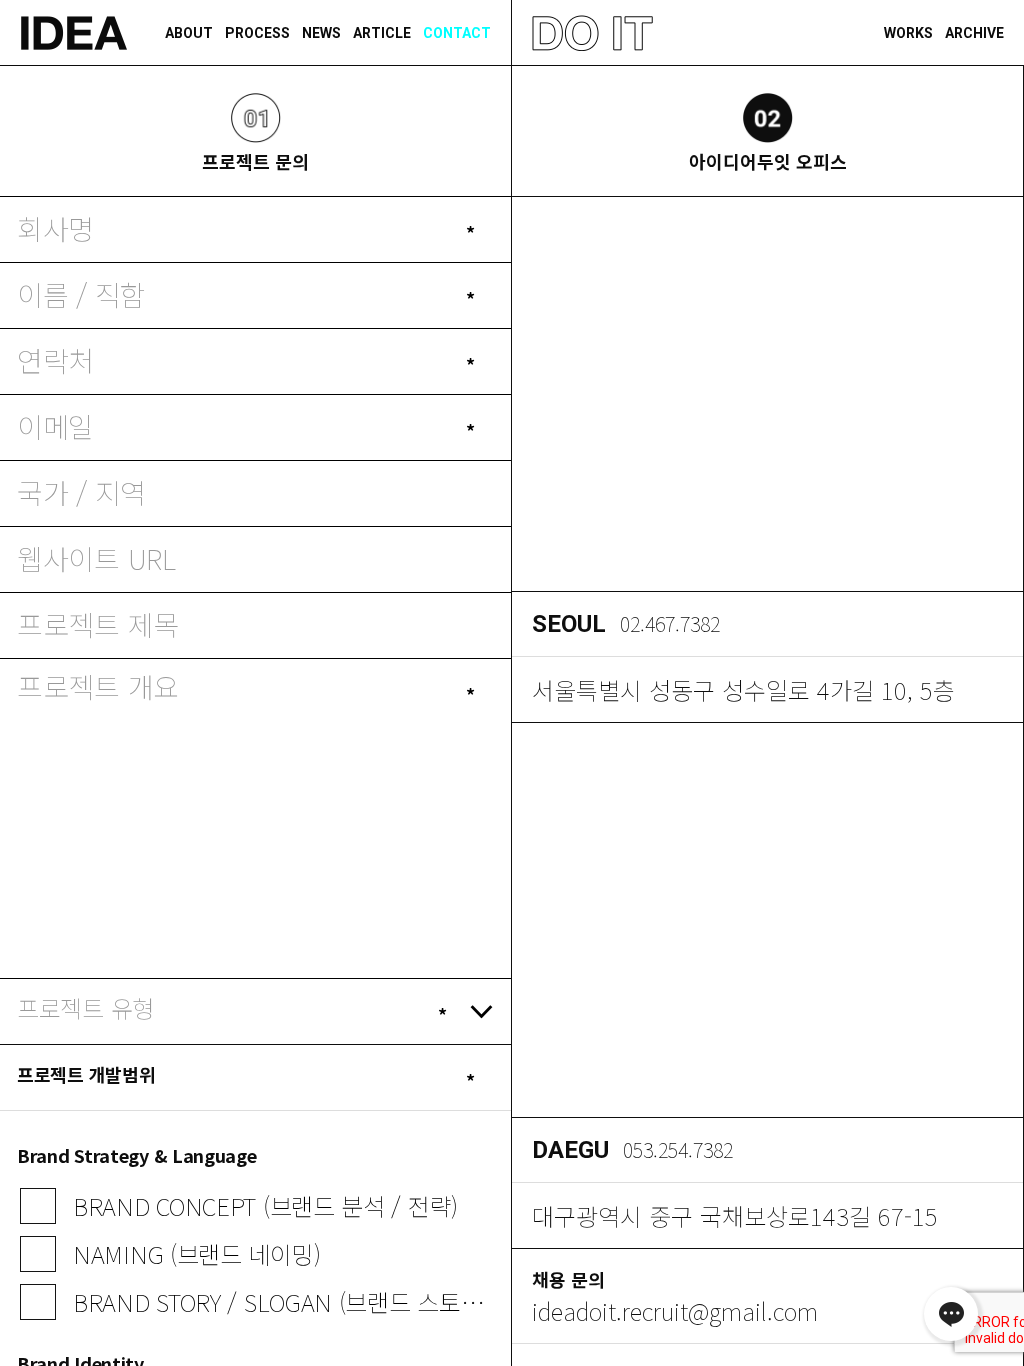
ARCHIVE (974, 33)
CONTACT (457, 33)
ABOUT (189, 33)
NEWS (321, 33)
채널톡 (951, 1314)
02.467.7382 (670, 624)
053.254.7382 (678, 1150)
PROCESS (257, 33)
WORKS (908, 33)
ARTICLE (382, 33)
